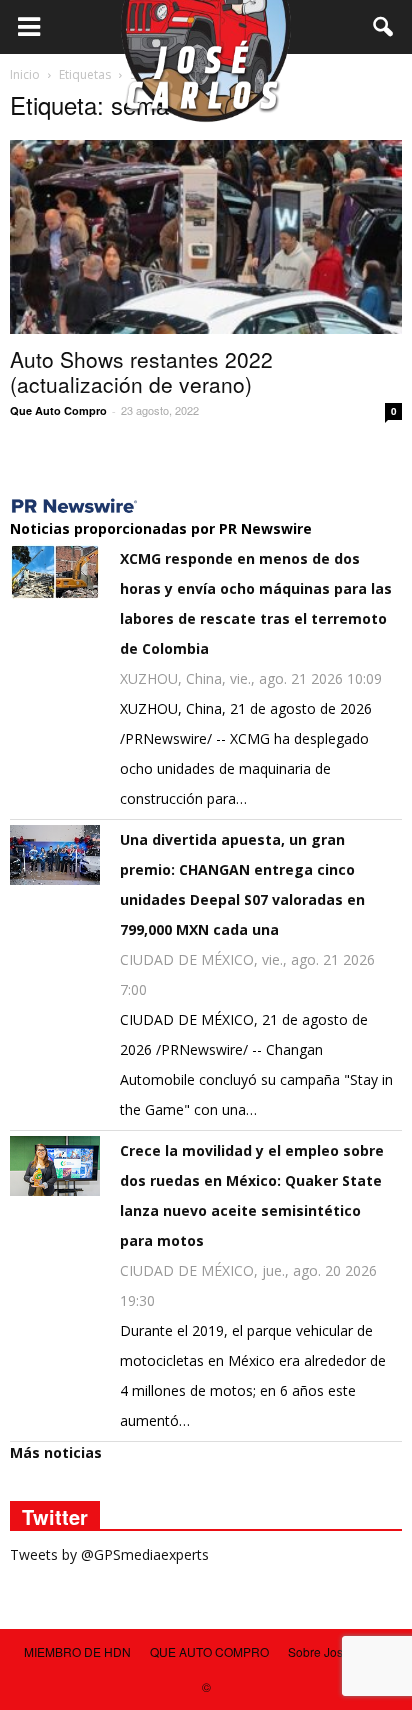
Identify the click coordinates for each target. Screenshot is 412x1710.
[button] (384, 27)
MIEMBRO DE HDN (77, 1651)
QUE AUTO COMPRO (209, 1651)
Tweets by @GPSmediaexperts (109, 1554)
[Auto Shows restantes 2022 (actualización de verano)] (206, 237)
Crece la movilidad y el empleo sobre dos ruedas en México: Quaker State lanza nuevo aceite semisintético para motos (252, 1195)
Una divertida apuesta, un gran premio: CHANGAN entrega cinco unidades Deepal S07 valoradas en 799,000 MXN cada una (242, 884)
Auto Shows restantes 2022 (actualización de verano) (141, 371)
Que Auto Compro (58, 410)
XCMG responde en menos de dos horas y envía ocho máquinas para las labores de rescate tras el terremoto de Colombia (256, 603)
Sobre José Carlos (338, 1651)
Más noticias (56, 1452)
